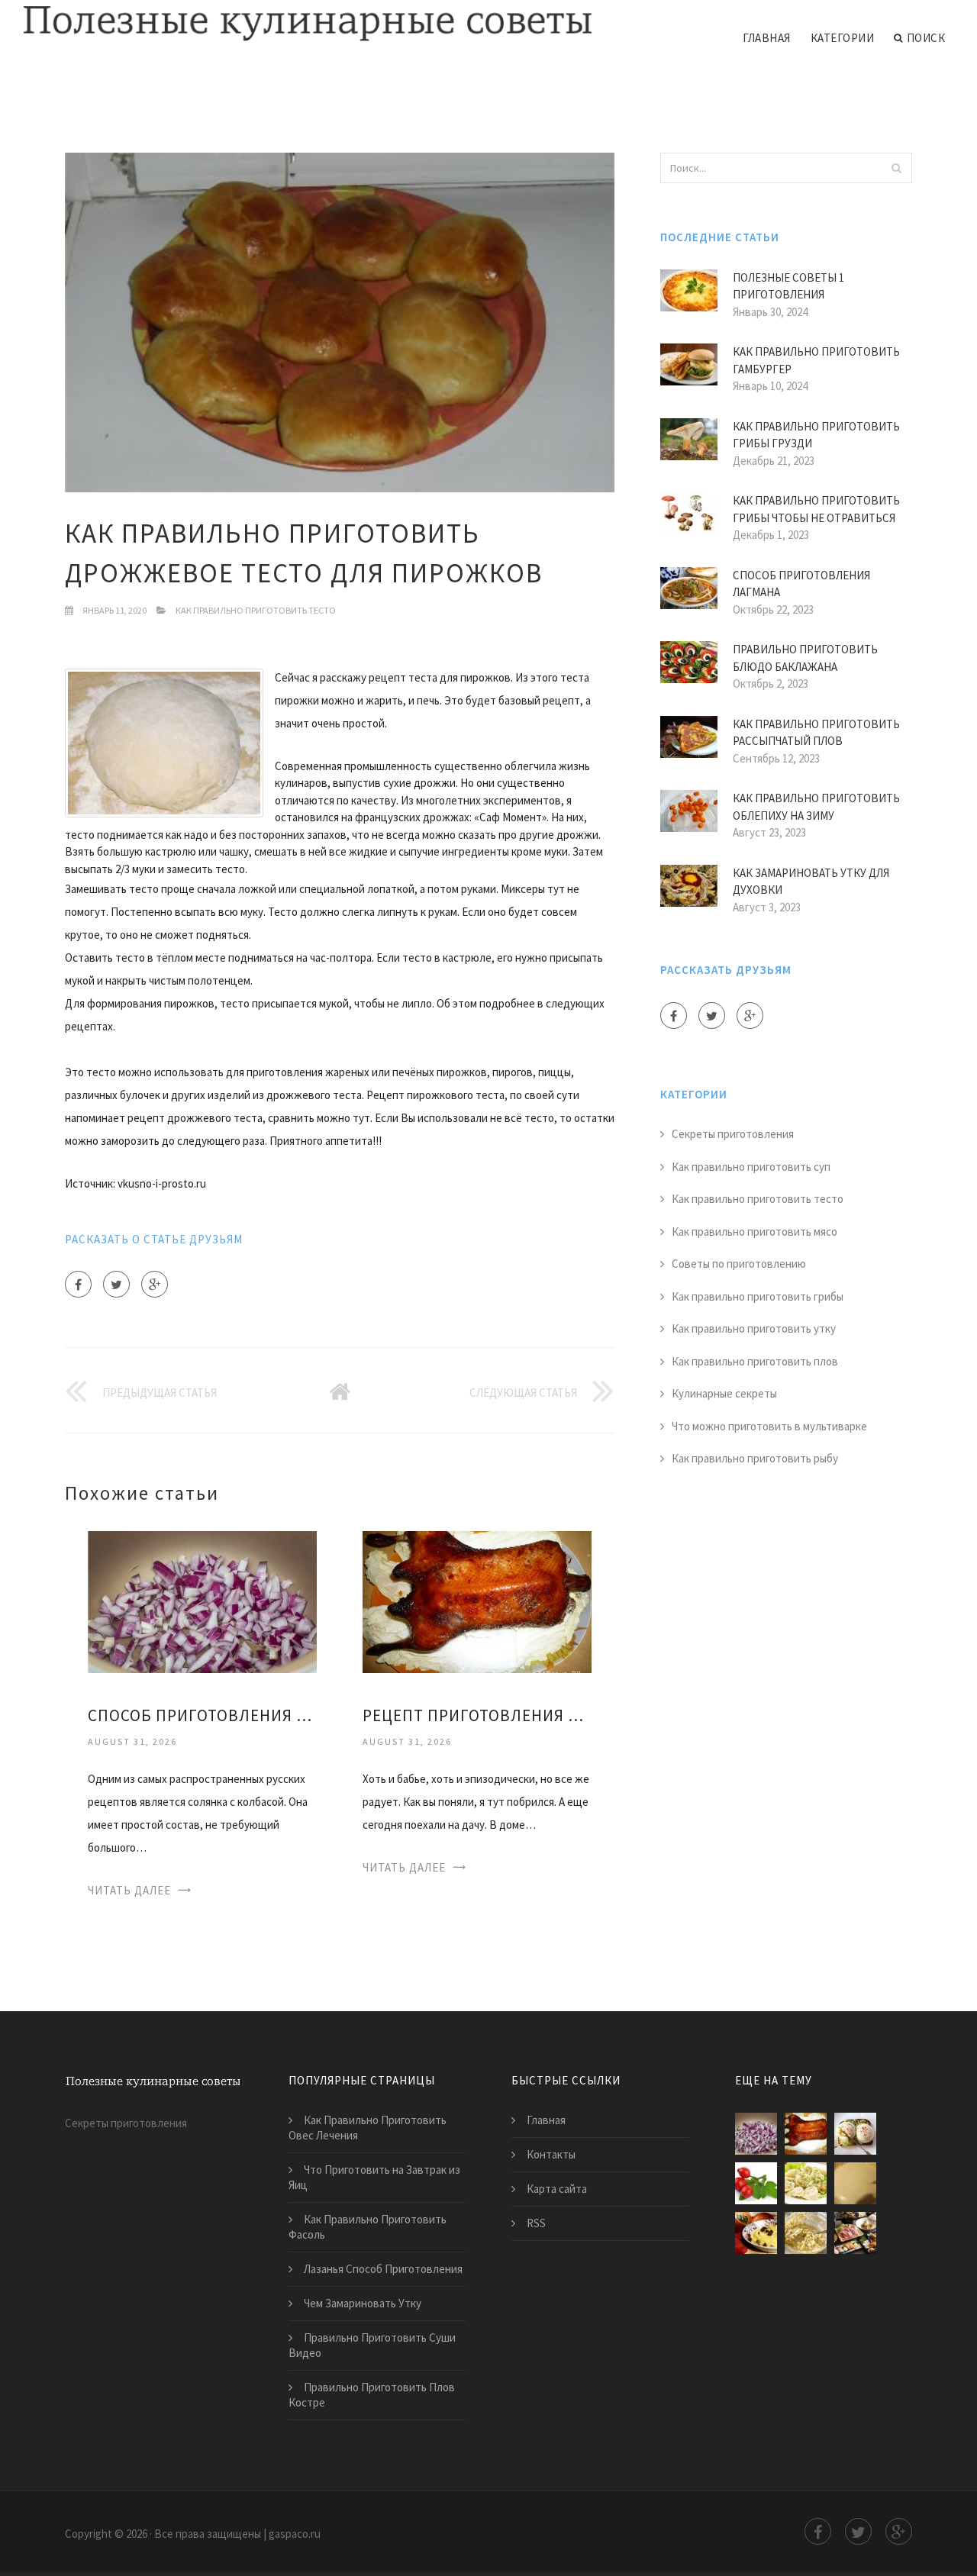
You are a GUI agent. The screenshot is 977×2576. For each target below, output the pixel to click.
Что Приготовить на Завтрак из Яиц (374, 2177)
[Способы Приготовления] (855, 2233)
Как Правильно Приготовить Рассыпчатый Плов (816, 733)
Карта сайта (557, 2189)
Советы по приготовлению (739, 1264)
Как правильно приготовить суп (751, 1167)
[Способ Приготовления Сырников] (806, 2233)
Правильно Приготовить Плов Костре (372, 2395)
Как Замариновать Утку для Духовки (811, 882)
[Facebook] (78, 1284)
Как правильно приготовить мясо (755, 1232)
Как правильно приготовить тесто (256, 610)
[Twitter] (116, 1284)
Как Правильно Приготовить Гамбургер (816, 360)
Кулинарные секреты (724, 1393)
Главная (767, 38)
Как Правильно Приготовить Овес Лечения (368, 2128)
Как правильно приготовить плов (755, 1361)
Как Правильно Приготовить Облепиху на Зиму (816, 807)
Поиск (926, 38)
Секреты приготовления (733, 1134)
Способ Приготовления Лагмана (801, 584)
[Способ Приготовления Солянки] (202, 1601)
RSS (536, 2223)
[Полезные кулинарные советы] (308, 24)
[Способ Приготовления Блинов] (855, 2183)
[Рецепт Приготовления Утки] (477, 1601)
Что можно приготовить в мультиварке (769, 1426)
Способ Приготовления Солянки (202, 1715)
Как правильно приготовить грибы (758, 1296)
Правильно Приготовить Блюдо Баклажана (805, 658)
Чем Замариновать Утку (363, 2303)
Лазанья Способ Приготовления (383, 2269)
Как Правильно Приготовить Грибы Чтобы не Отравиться (816, 509)
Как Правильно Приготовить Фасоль (368, 2227)
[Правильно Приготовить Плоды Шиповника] (756, 2183)
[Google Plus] (155, 1284)
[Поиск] (896, 168)
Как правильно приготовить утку (754, 1328)
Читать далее (129, 1890)
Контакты (551, 2154)
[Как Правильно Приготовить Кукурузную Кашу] (756, 2233)
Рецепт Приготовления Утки (477, 1715)
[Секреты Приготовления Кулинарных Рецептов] (806, 2183)
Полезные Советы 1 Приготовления (788, 286)
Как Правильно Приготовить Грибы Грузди (816, 435)
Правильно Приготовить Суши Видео (372, 2345)
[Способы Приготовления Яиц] (855, 2134)
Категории (843, 38)
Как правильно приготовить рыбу (755, 1458)
